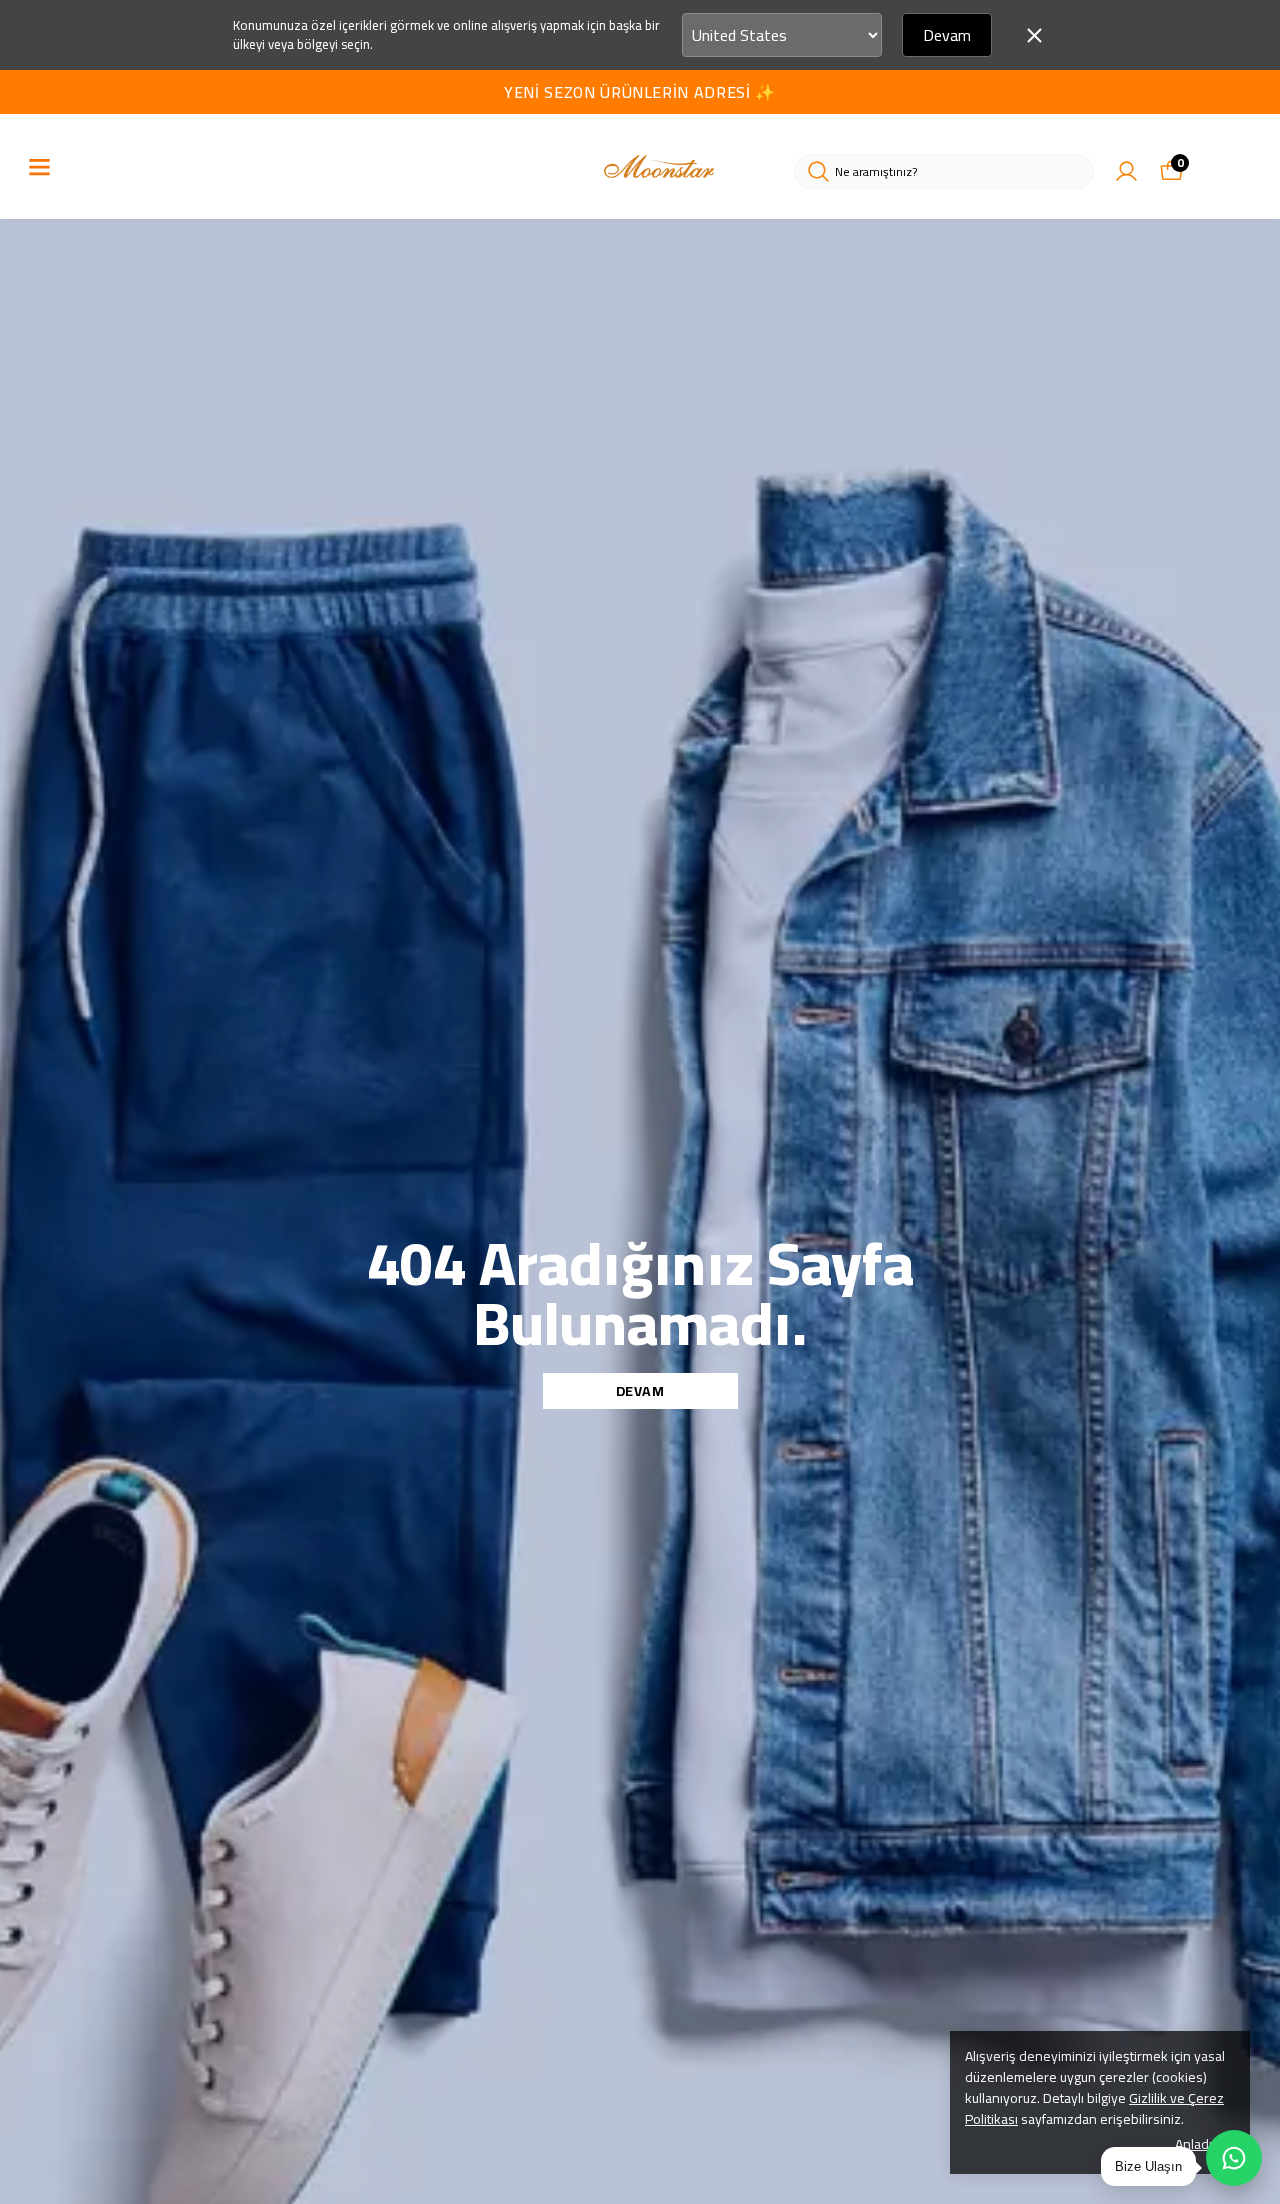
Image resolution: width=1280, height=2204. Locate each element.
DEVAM (640, 1391)
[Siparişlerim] (1126, 171)
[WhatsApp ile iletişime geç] (1234, 2158)
